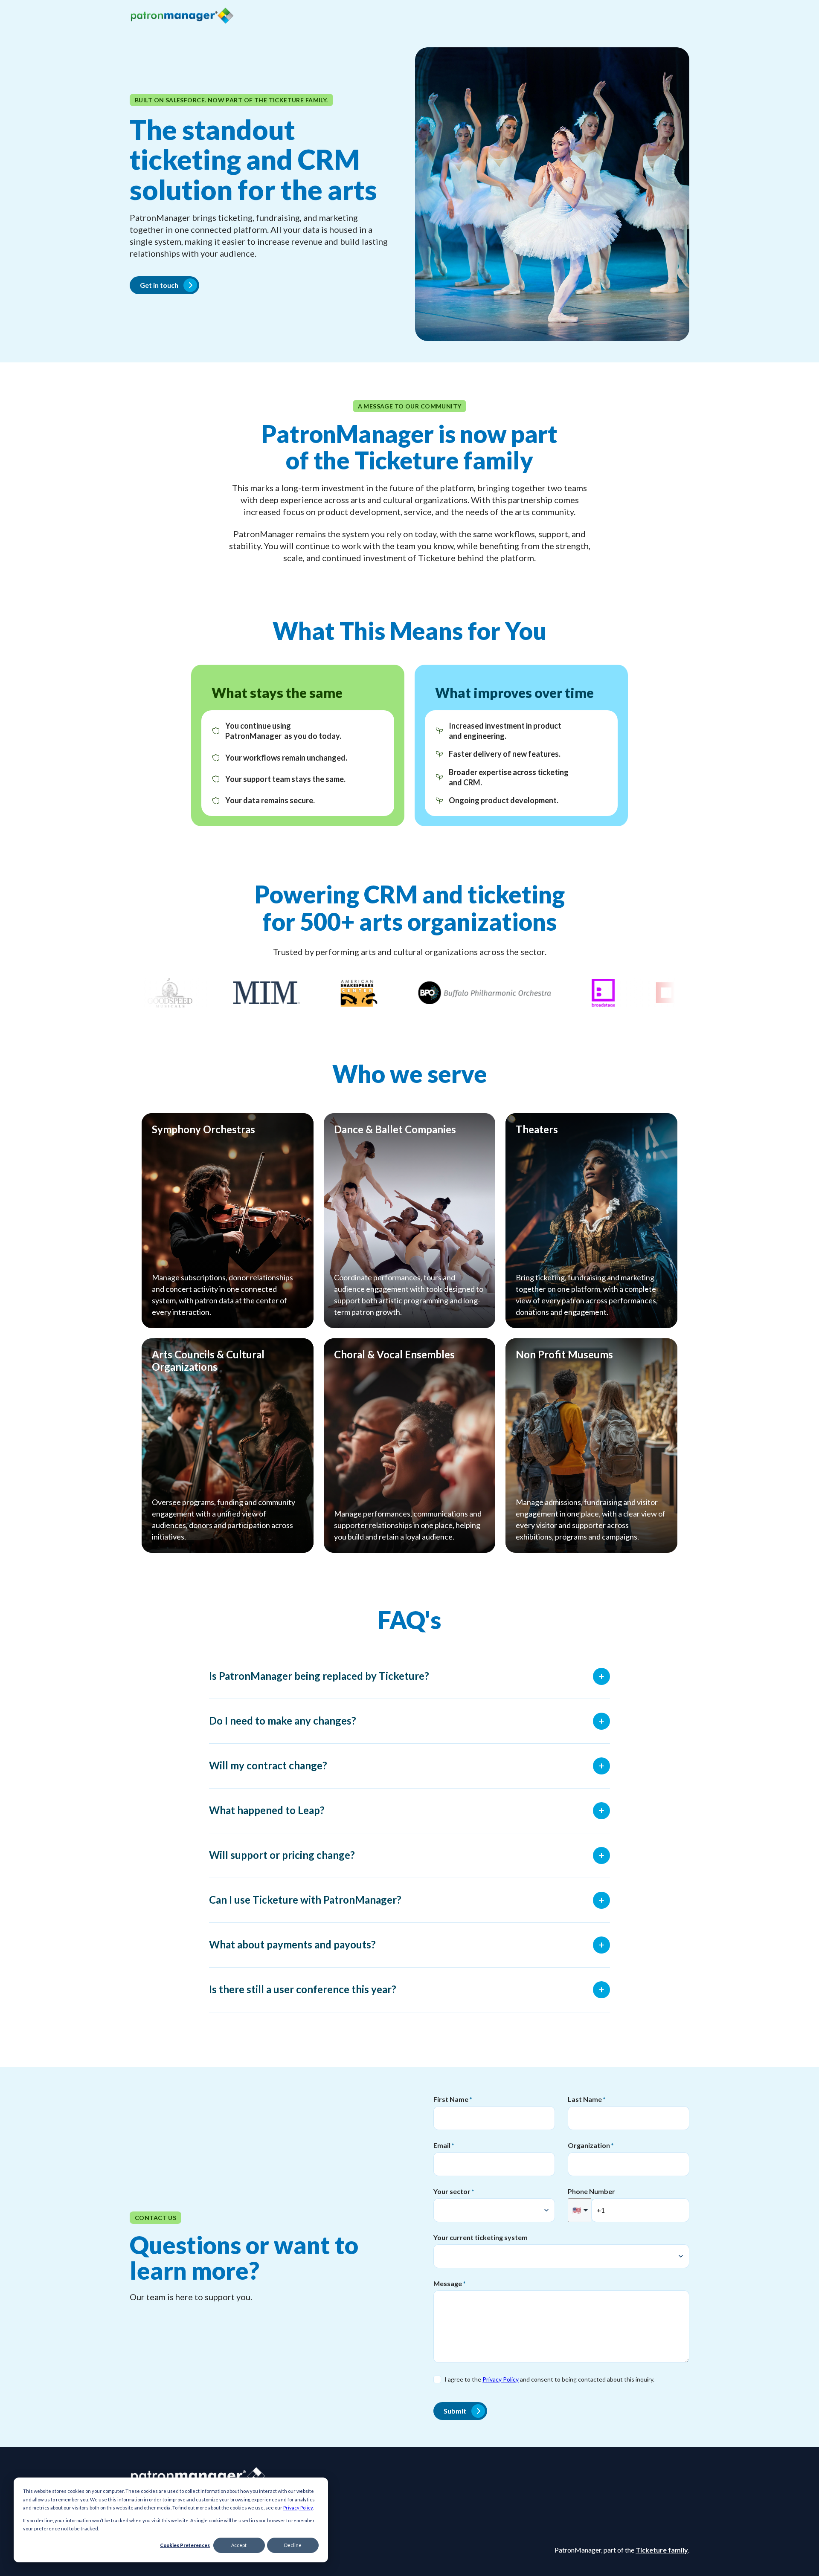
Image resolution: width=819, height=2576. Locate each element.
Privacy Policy (298, 2508)
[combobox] (494, 2210)
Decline (293, 2545)
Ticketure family (662, 2550)
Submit (455, 2411)
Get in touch (159, 285)
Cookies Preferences (185, 2545)
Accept (239, 2545)
